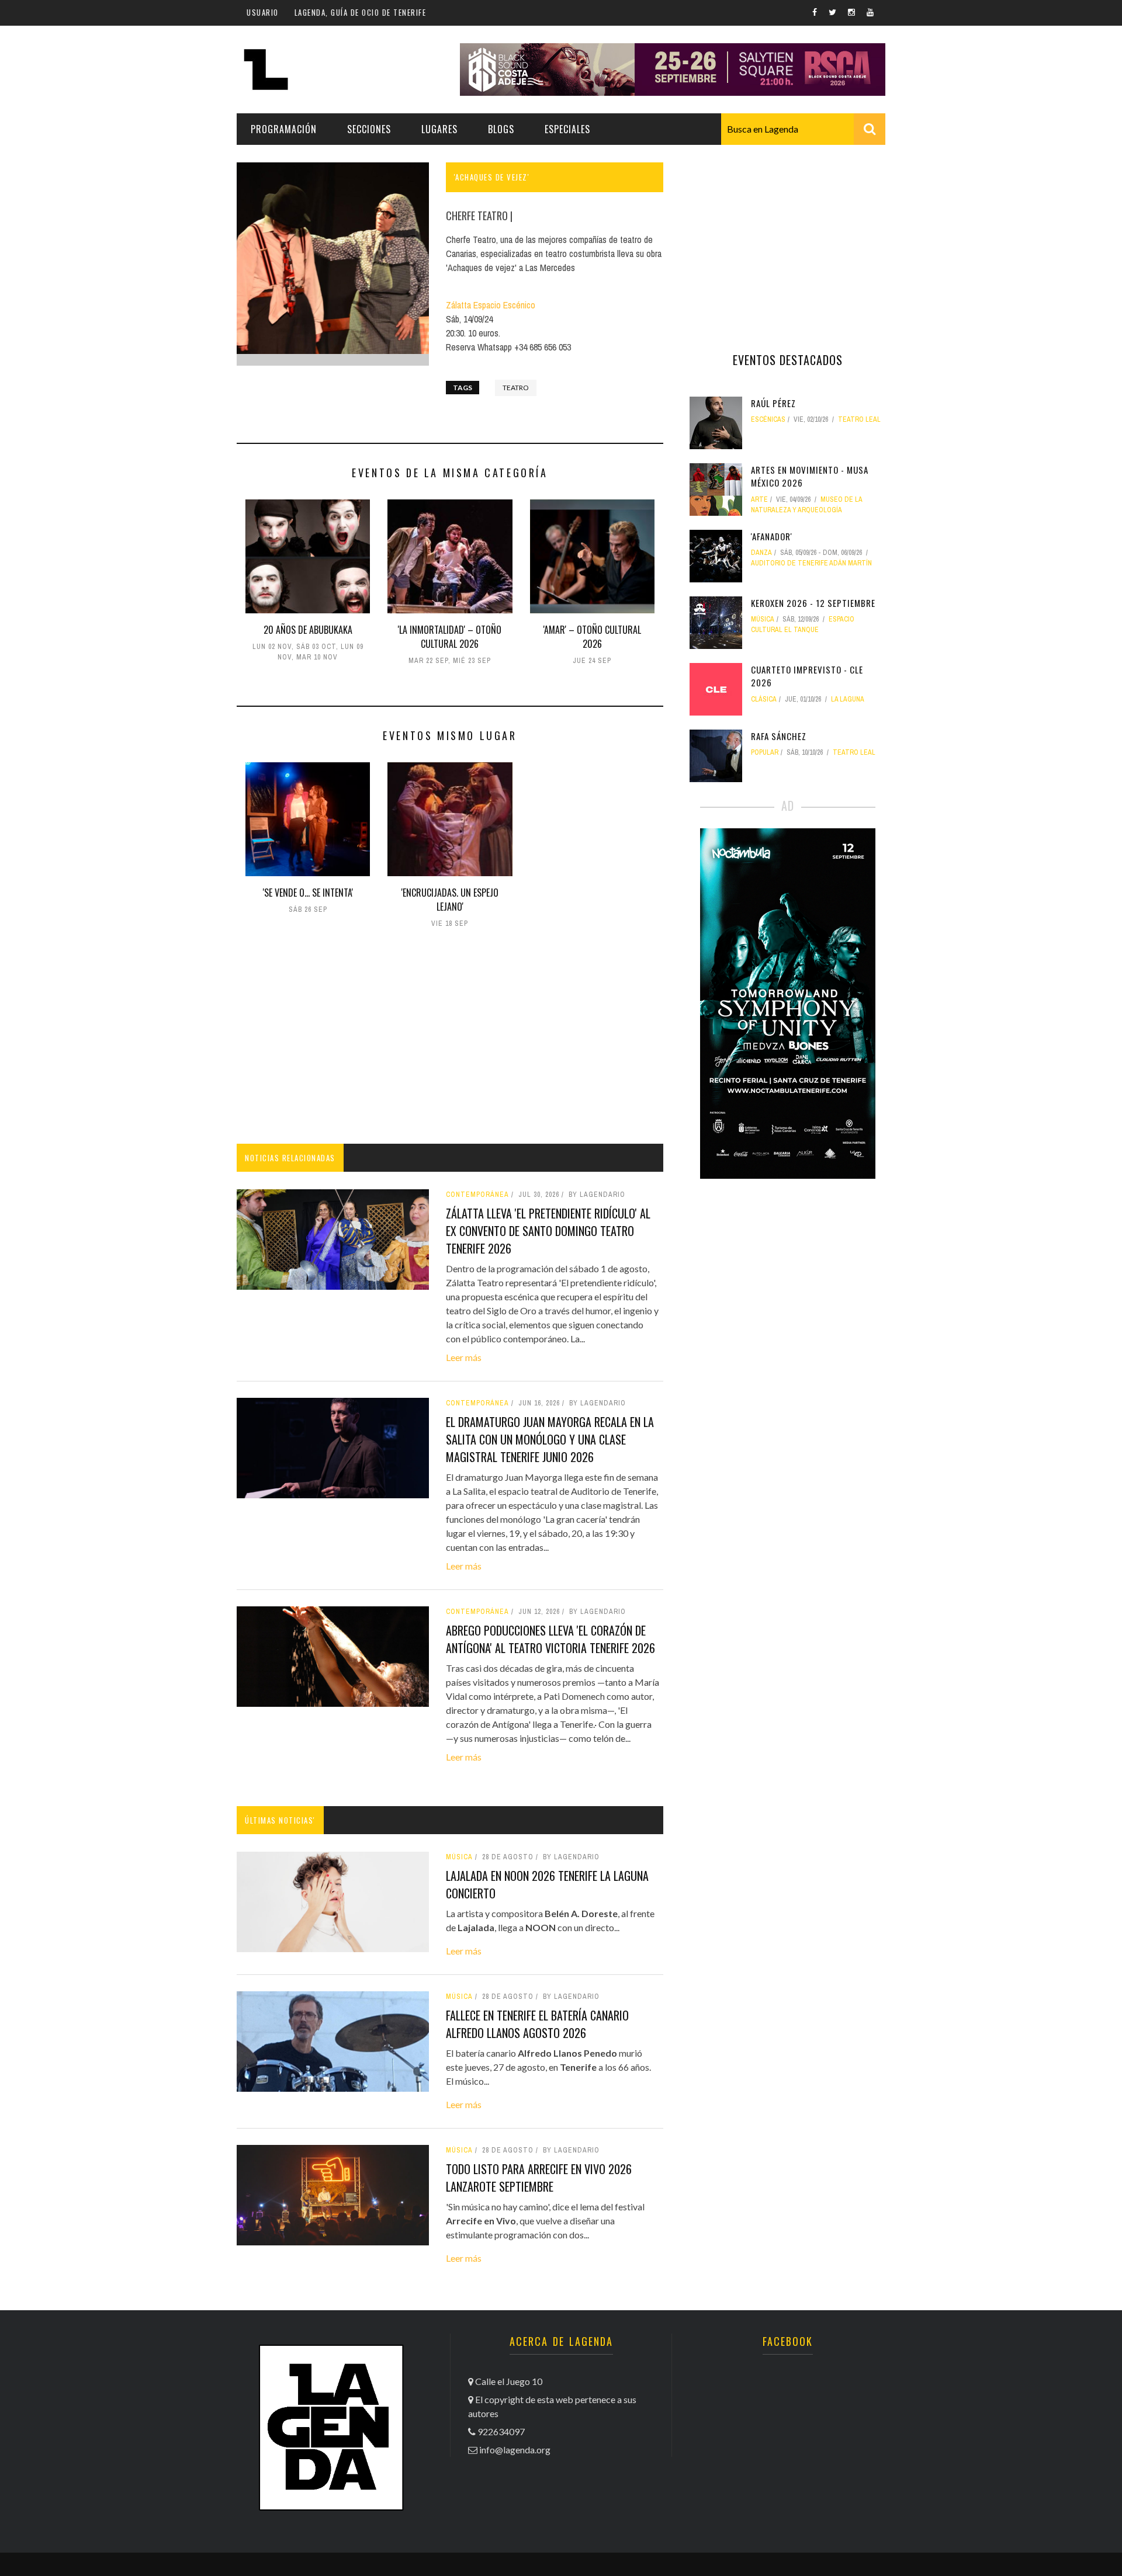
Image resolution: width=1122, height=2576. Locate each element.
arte (759, 499)
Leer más (464, 1357)
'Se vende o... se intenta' (308, 893)
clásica (764, 699)
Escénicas (768, 419)
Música (459, 1857)
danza (761, 553)
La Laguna (848, 699)
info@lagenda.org (515, 2450)
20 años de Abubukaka (308, 630)
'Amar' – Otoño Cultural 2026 (592, 637)
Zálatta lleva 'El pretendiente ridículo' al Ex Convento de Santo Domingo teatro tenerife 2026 (548, 1231)
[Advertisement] (450, 1039)
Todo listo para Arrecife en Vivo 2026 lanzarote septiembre (539, 2178)
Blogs (501, 129)
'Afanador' (772, 536)
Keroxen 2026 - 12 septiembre (813, 603)
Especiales (567, 129)
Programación (284, 129)
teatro (516, 388)
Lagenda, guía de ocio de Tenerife (361, 12)
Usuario (263, 12)
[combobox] (803, 129)
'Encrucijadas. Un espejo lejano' (450, 900)
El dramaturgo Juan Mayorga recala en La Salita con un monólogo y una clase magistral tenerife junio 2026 (550, 1439)
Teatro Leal (859, 419)
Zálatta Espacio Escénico (491, 305)
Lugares (439, 129)
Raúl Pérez (773, 403)
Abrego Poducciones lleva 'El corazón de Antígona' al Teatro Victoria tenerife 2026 (550, 1639)
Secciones (369, 129)
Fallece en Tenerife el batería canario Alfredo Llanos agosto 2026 (537, 2024)
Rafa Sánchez (779, 736)
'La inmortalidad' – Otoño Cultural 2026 (450, 637)
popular (765, 752)
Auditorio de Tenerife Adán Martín (811, 563)
